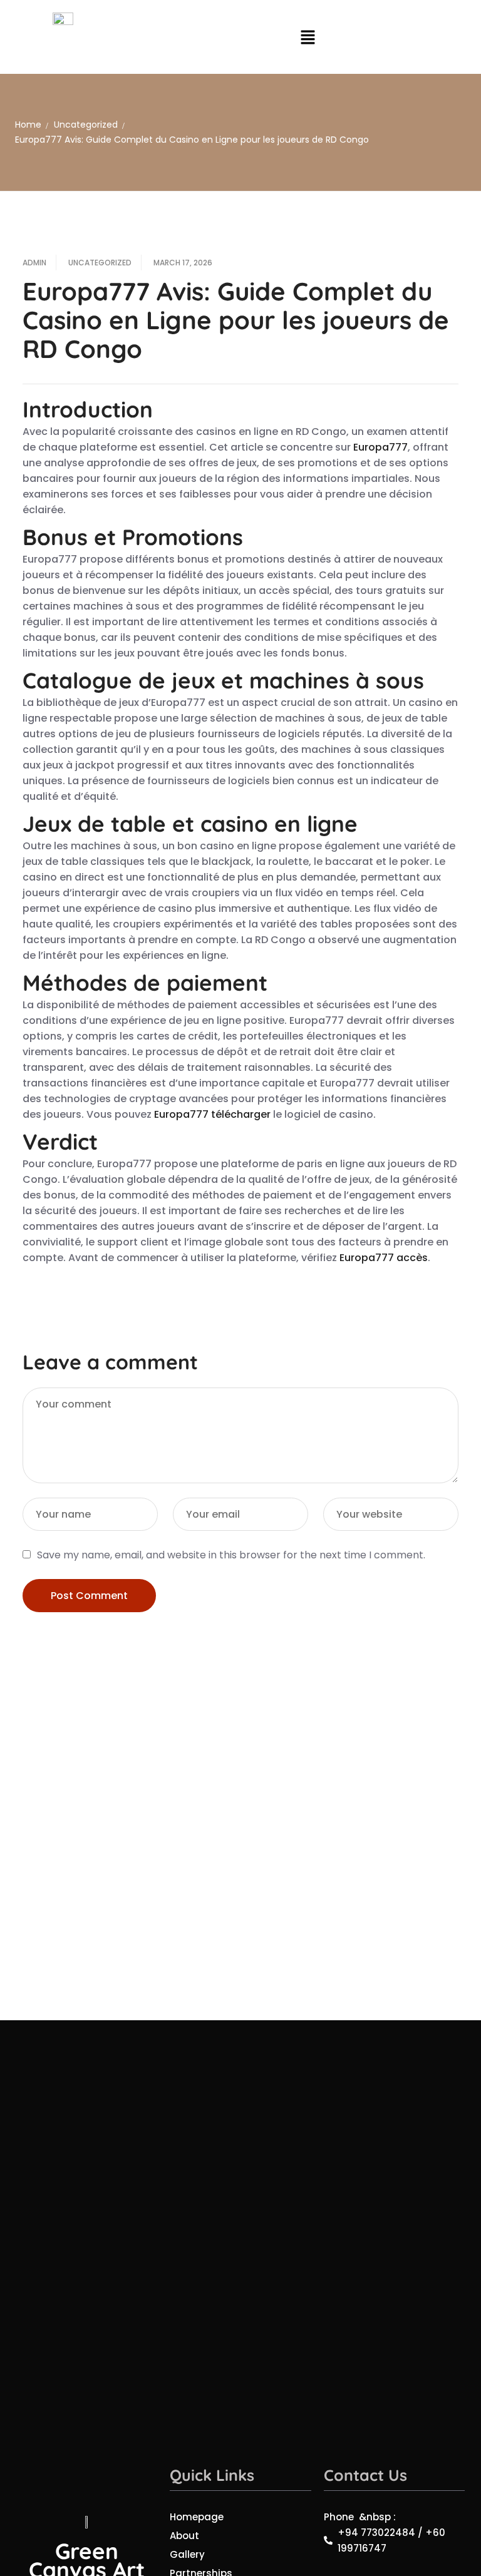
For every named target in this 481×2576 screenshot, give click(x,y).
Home (28, 125)
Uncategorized (86, 125)
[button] (308, 37)
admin (34, 263)
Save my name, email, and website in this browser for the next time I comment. (231, 1555)
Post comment (89, 1596)
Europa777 (380, 447)
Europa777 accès (384, 1258)
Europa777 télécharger (212, 1114)
